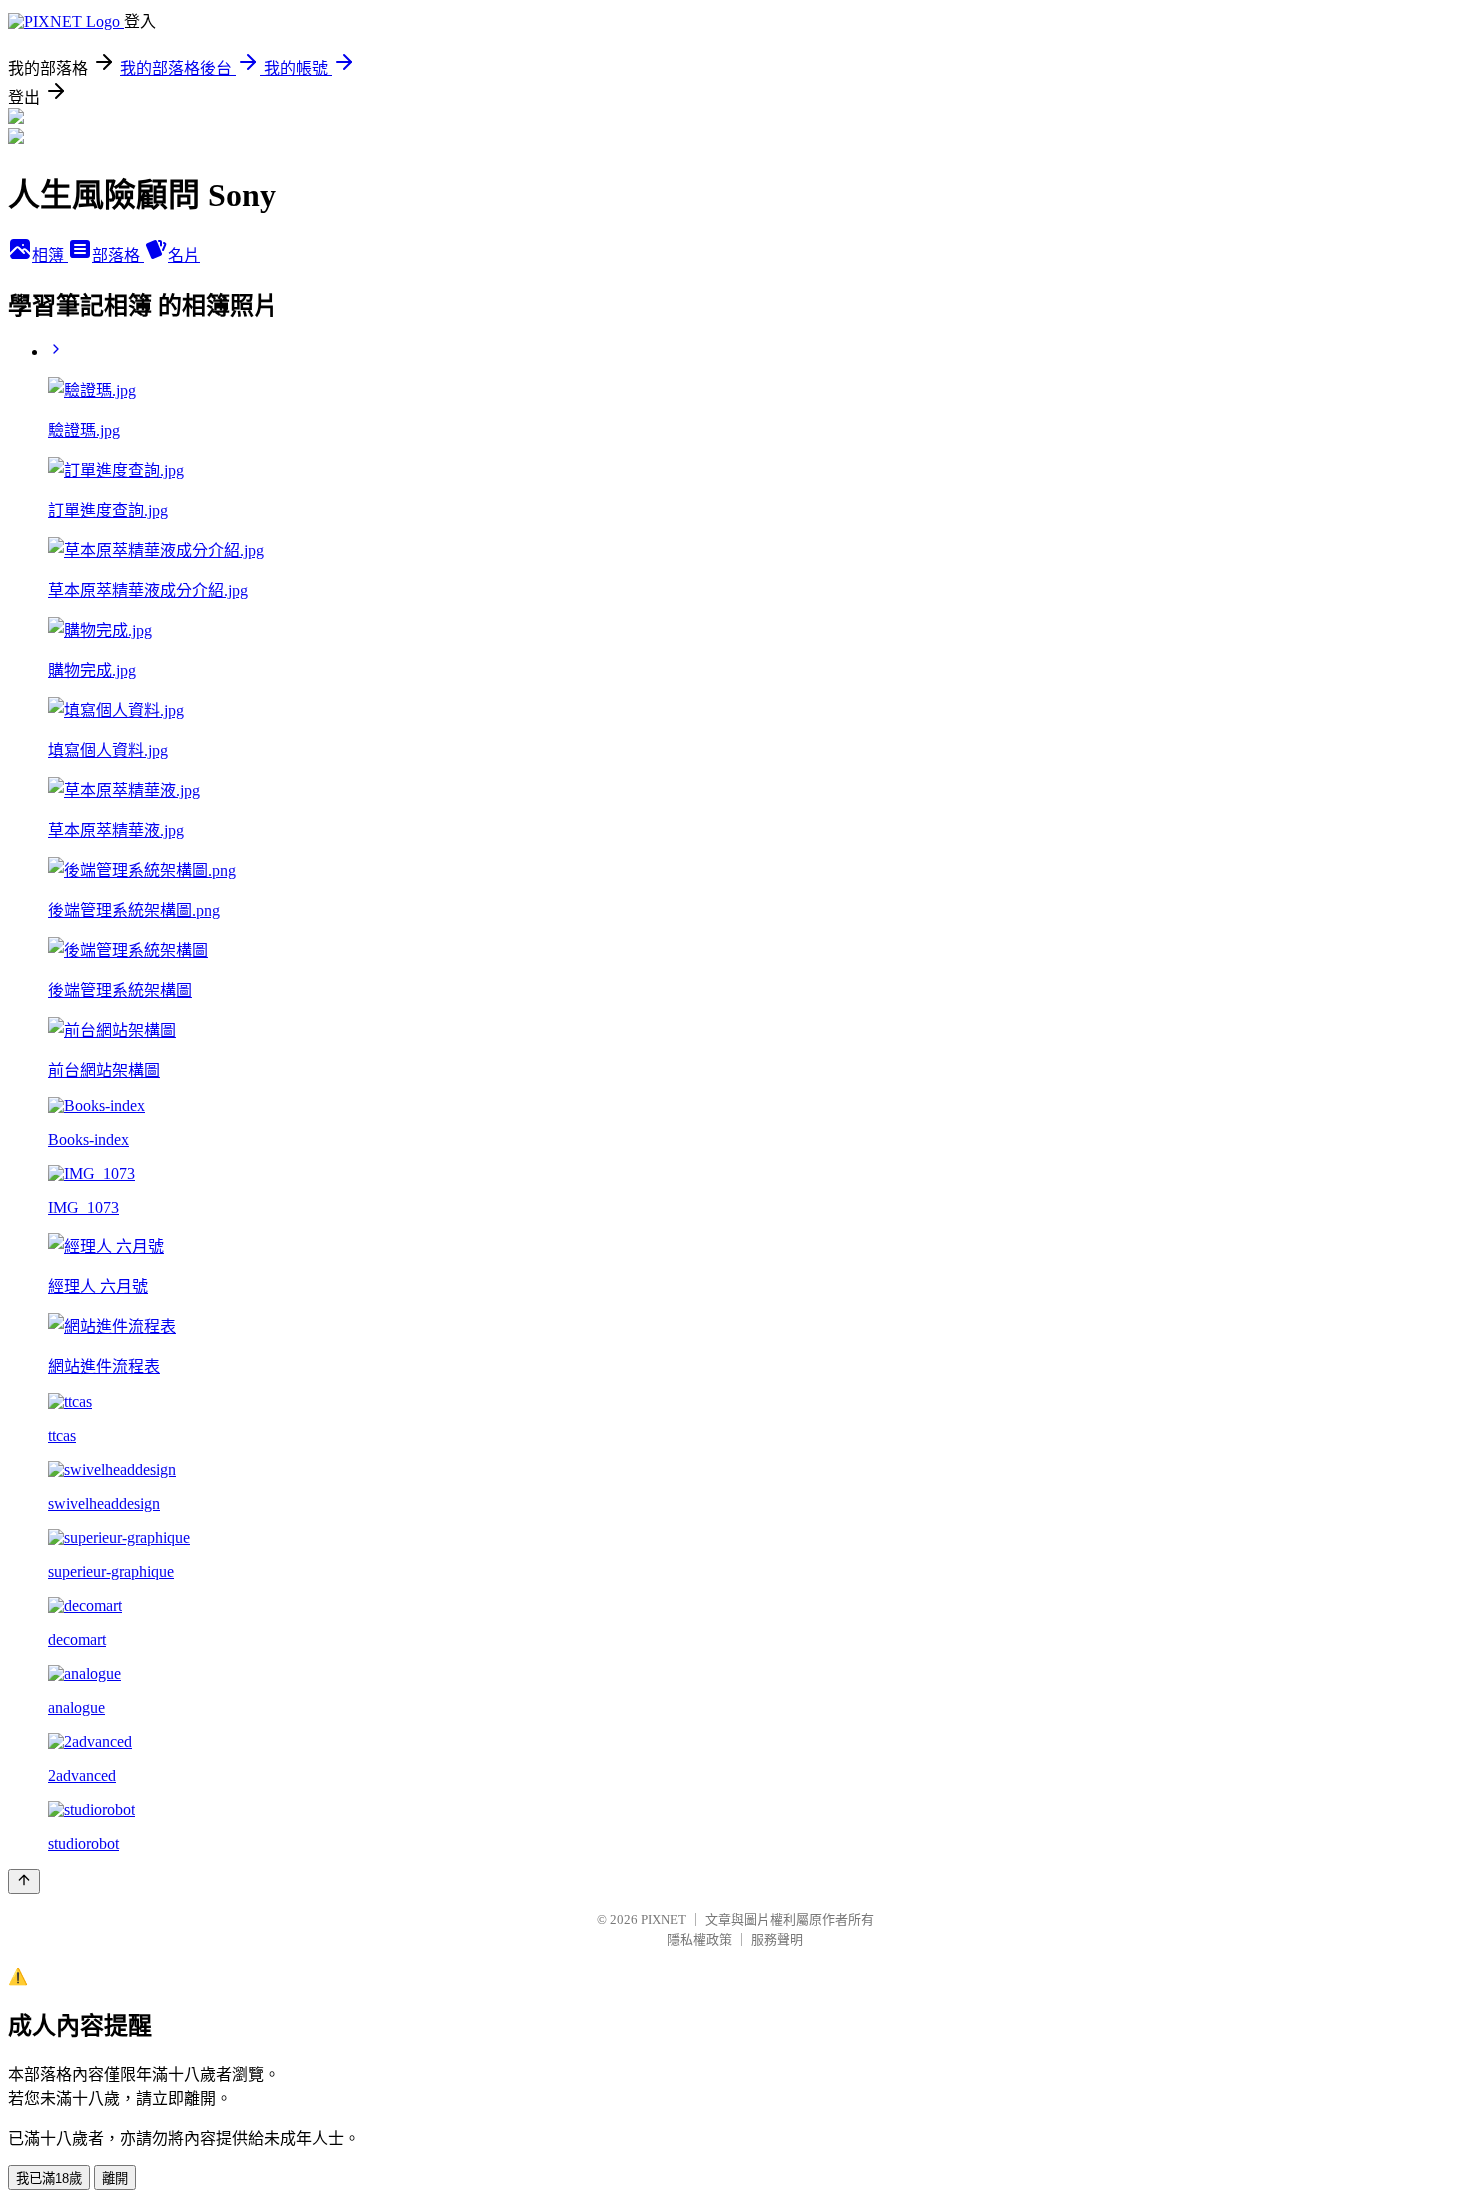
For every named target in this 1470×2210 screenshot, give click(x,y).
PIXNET (663, 1919)
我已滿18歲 (49, 2178)
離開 (115, 2178)
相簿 (50, 255)
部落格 (118, 255)
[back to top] (24, 1881)
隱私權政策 (699, 1939)
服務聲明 (777, 1939)
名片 (184, 255)
